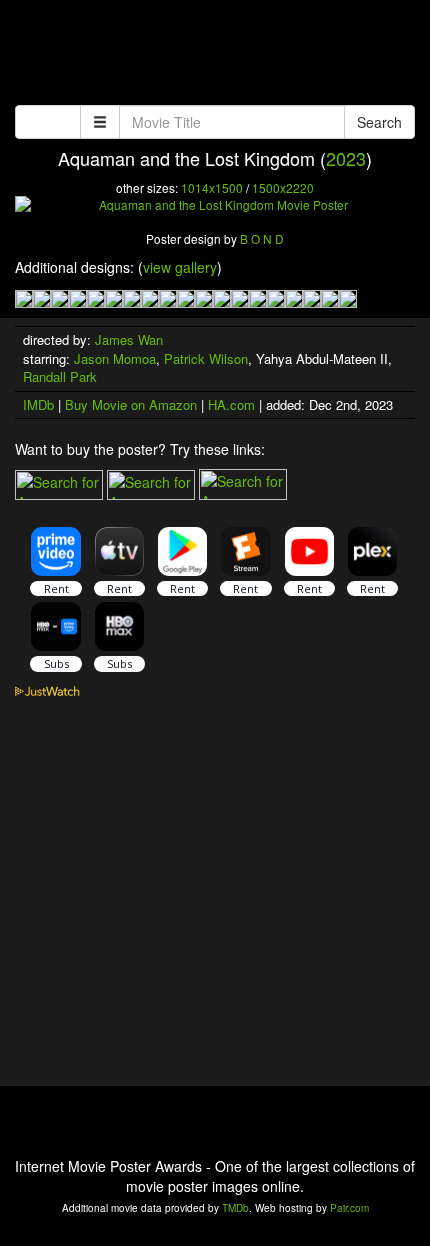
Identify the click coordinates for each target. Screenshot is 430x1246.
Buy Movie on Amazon (131, 404)
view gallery (180, 267)
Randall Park (60, 376)
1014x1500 (212, 187)
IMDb (38, 404)
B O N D (262, 238)
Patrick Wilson (206, 358)
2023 (346, 158)
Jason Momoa (115, 358)
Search (379, 122)
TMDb (235, 1208)
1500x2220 (283, 187)
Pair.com (349, 1208)
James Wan (129, 339)
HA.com (231, 404)
